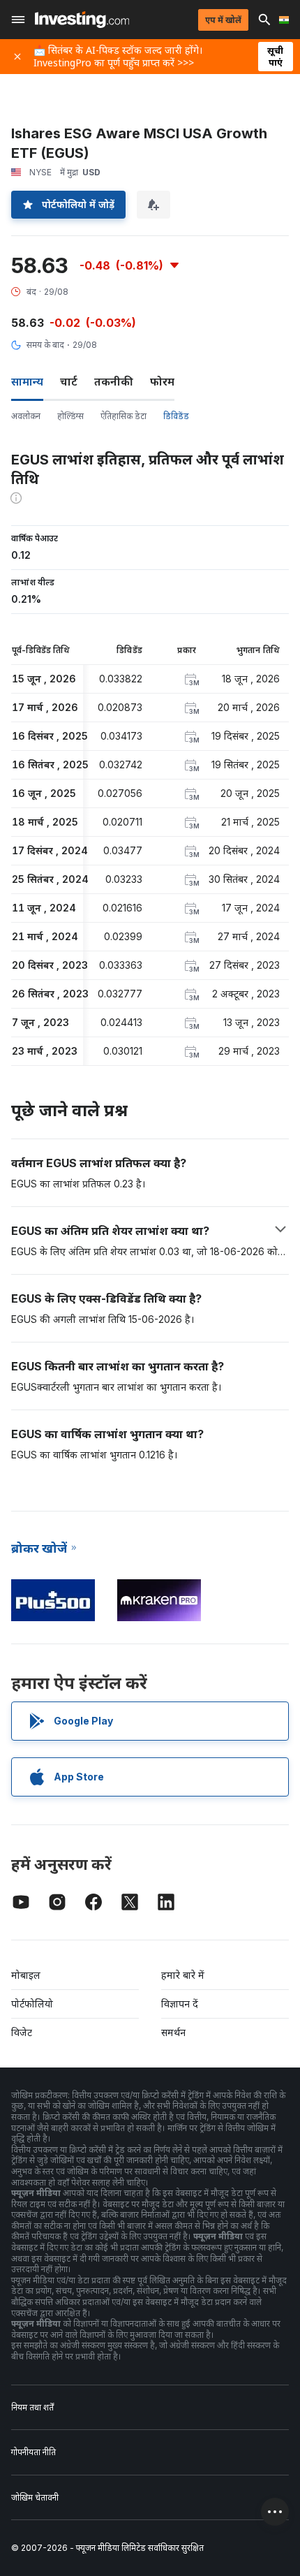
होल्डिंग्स (70, 416)
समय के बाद (45, 345)
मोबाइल (26, 1975)
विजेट (22, 2032)
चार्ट (69, 381)
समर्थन (173, 2032)
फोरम (162, 381)
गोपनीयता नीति (33, 2452)
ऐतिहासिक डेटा (123, 416)
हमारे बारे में (183, 1975)
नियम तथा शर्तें (32, 2407)
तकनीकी (114, 381)
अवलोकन (26, 416)
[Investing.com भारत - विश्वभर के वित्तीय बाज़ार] (82, 20)
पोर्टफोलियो (32, 2004)
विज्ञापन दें (180, 2004)
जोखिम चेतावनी (35, 2497)
